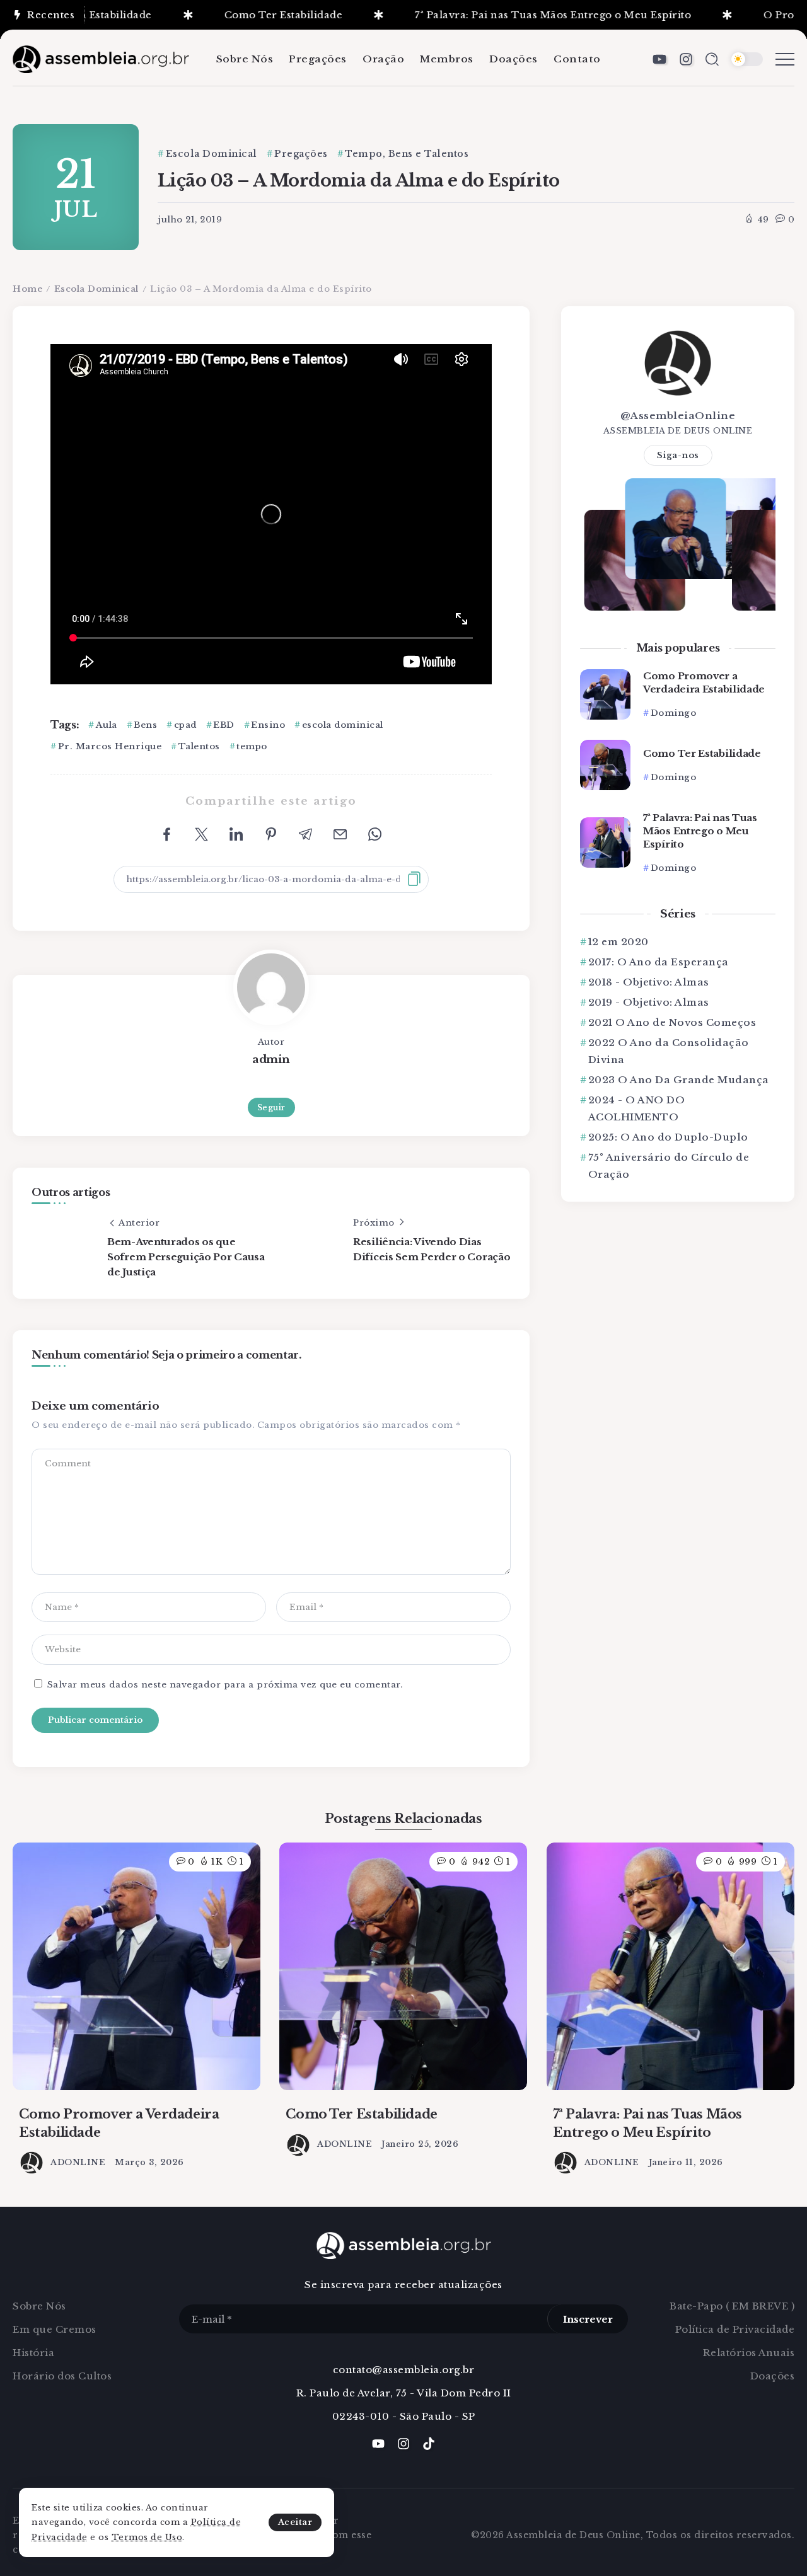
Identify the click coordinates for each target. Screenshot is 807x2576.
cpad (185, 725)
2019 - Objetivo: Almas (649, 1002)
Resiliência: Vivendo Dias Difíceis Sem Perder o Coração (432, 1249)
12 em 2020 (618, 942)
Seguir (271, 1107)
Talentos (199, 746)
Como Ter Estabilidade (233, 15)
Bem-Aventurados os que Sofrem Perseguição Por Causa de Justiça (186, 1257)
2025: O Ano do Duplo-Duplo (668, 1137)
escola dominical (343, 725)
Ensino (268, 725)
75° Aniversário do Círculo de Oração (669, 1166)
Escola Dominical (96, 289)
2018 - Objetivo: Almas (649, 982)
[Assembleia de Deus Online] (101, 58)
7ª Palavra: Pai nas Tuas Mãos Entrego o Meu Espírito (502, 15)
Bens (145, 725)
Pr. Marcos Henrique (110, 746)
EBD (224, 725)
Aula (107, 725)
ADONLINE (78, 2162)
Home (27, 289)
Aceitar (295, 2522)
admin (271, 1059)
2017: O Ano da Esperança (659, 962)
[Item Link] (605, 694)
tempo (252, 746)
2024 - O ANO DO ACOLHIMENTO (637, 1108)
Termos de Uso (147, 2537)
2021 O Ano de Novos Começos (672, 1022)
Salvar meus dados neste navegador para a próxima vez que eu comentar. (225, 1685)
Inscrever (588, 2319)
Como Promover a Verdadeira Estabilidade (704, 682)
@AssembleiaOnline (678, 416)
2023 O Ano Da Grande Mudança (679, 1080)
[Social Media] (659, 59)
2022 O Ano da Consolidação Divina (669, 1051)
